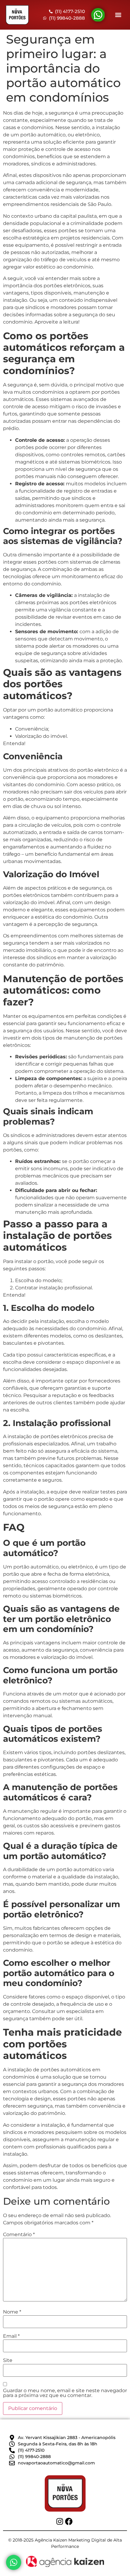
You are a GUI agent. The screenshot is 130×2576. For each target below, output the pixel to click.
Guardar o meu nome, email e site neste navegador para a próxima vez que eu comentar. (65, 2393)
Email (11, 2336)
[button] (118, 15)
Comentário (19, 2235)
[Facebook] (69, 2521)
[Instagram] (60, 2521)
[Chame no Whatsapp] (14, 2562)
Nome (12, 2312)
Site (8, 2360)
